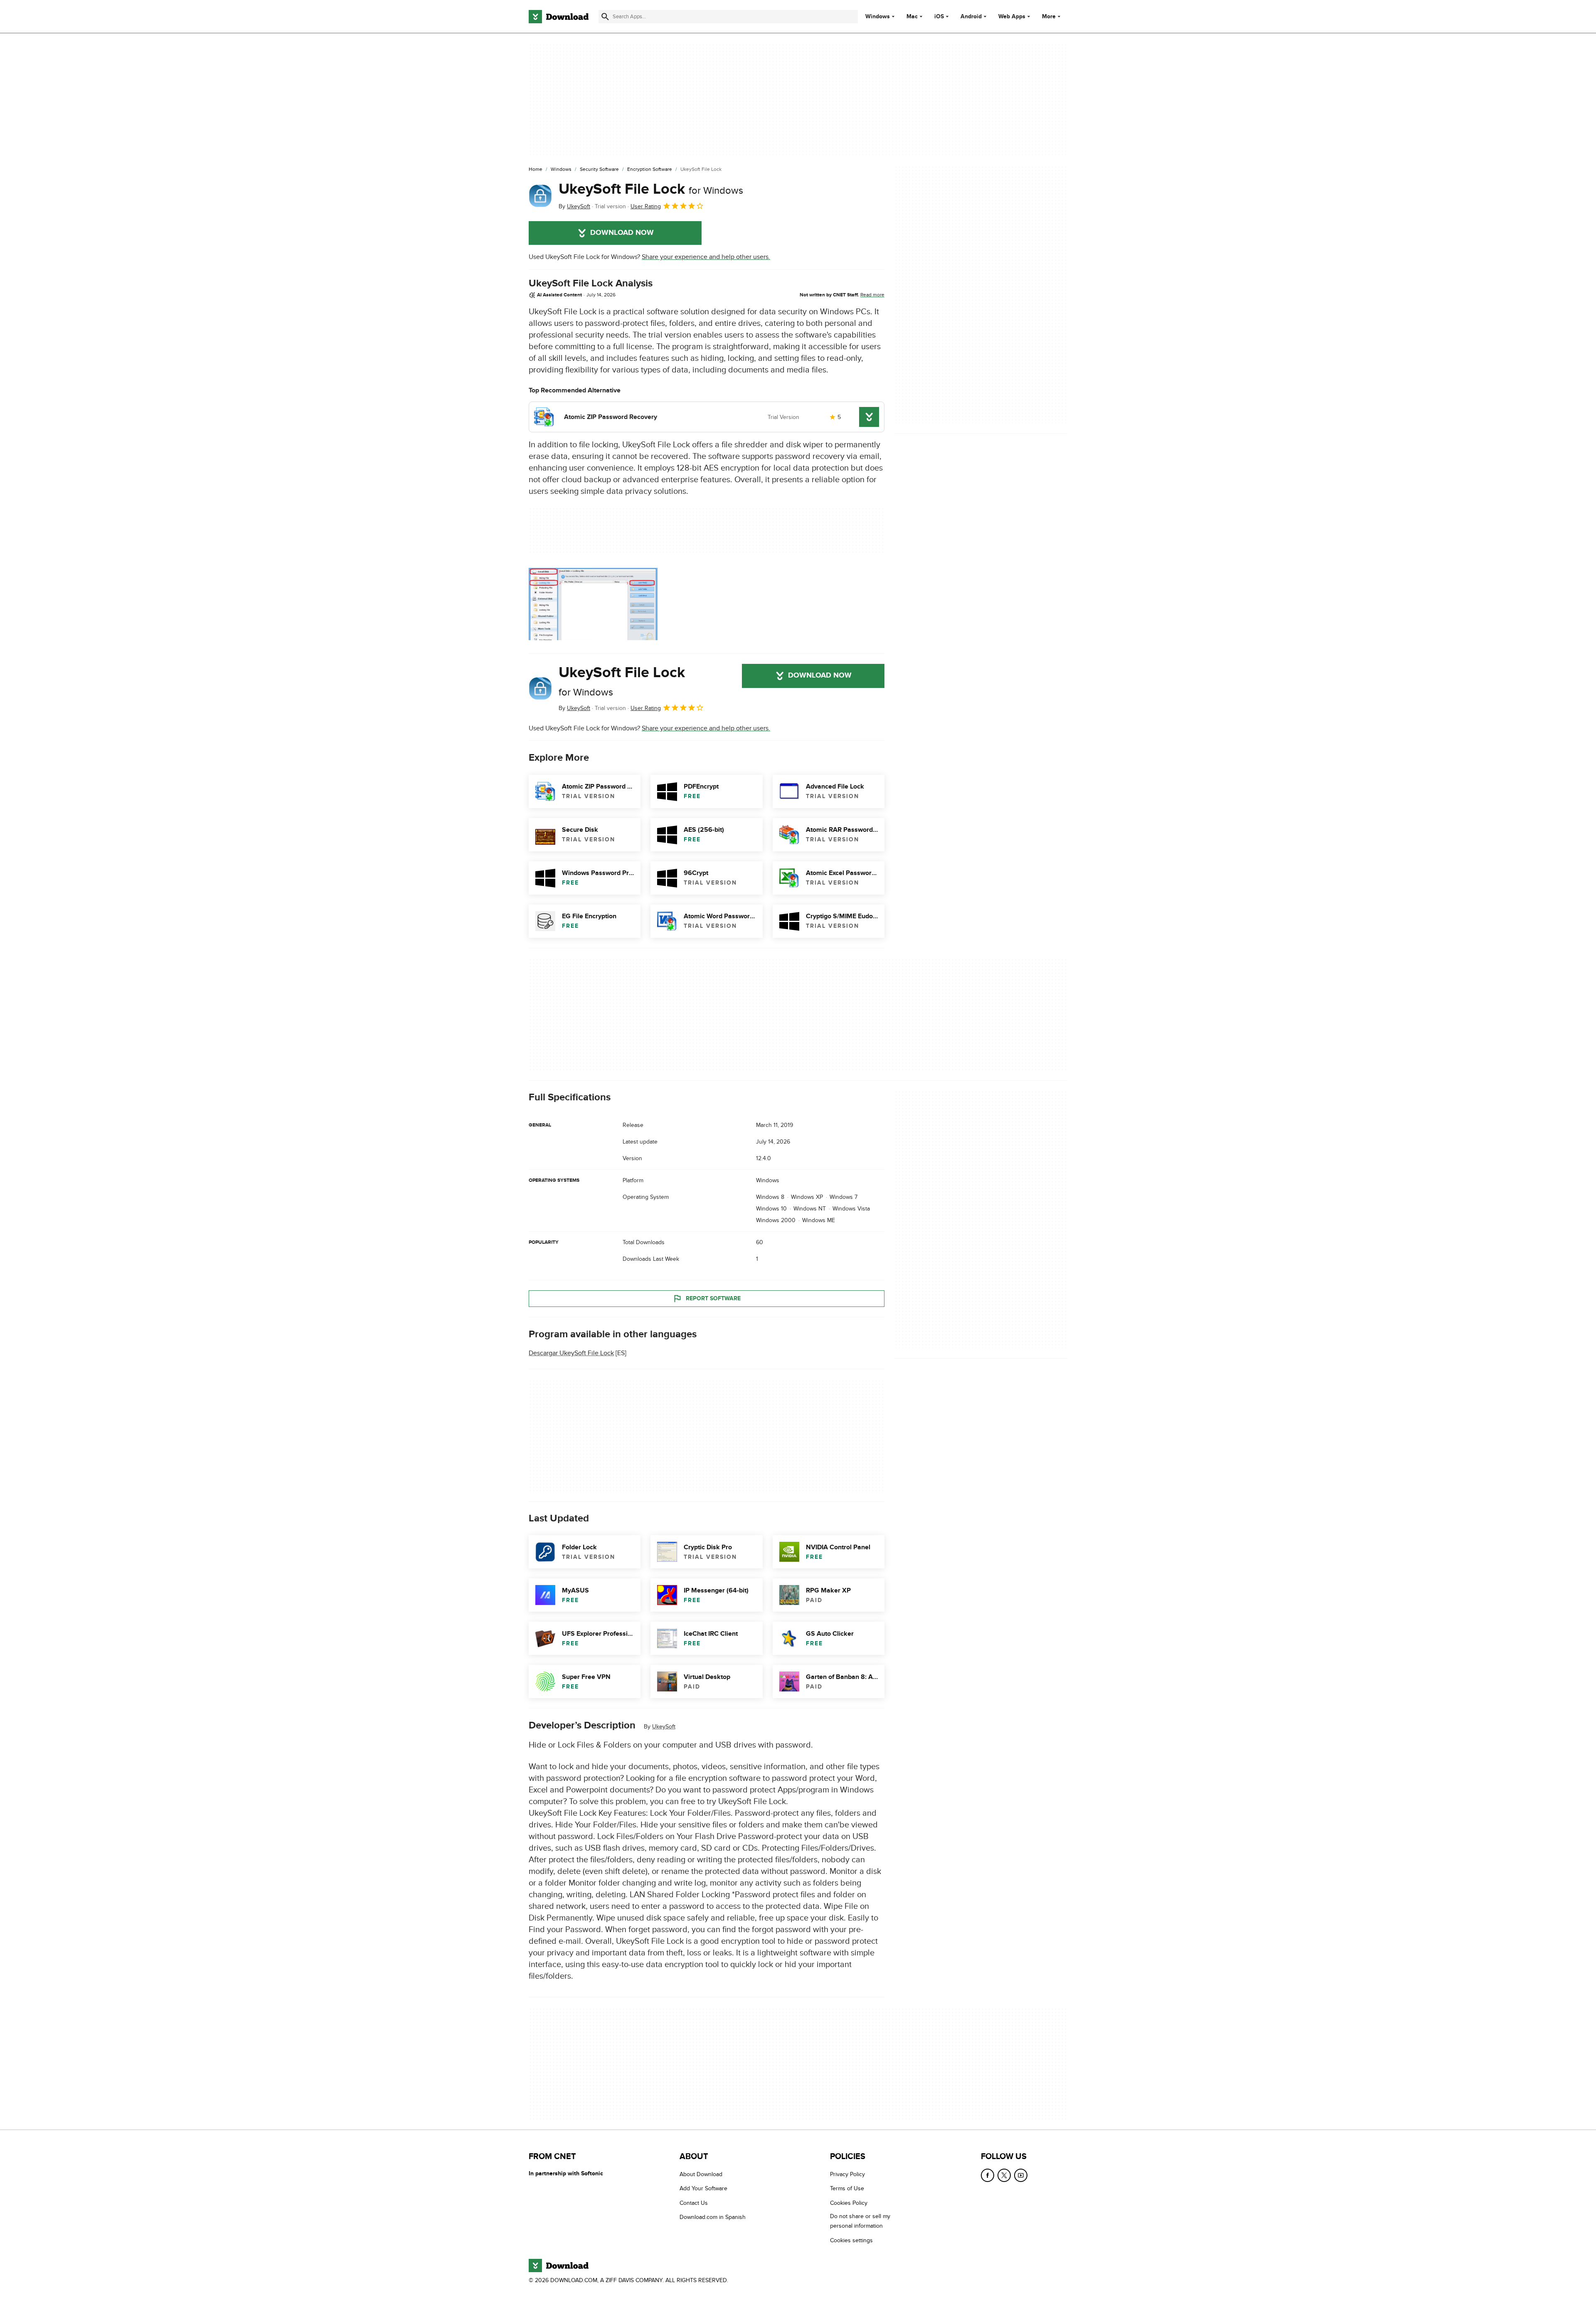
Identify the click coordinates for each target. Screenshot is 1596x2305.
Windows (878, 17)
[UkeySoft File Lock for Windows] (540, 196)
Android (971, 17)
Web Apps (1012, 17)
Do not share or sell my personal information (860, 2221)
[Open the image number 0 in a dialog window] (593, 604)
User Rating (646, 206)
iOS (939, 17)
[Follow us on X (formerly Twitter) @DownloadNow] (1004, 2175)
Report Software (713, 1298)
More (1049, 16)
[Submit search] (605, 17)
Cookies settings (851, 2240)
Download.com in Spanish (713, 2217)
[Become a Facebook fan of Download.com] (988, 2175)
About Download (701, 2174)
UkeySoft (664, 1727)
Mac (912, 17)
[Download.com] (559, 17)
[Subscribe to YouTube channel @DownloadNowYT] (1021, 2175)
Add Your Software (703, 2188)
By (574, 206)
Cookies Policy (849, 2203)
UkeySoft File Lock (651, 189)
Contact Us (694, 2203)
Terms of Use (847, 2188)
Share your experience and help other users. (706, 257)
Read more (872, 295)
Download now (622, 233)
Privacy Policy (847, 2174)
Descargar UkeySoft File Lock (571, 1353)
